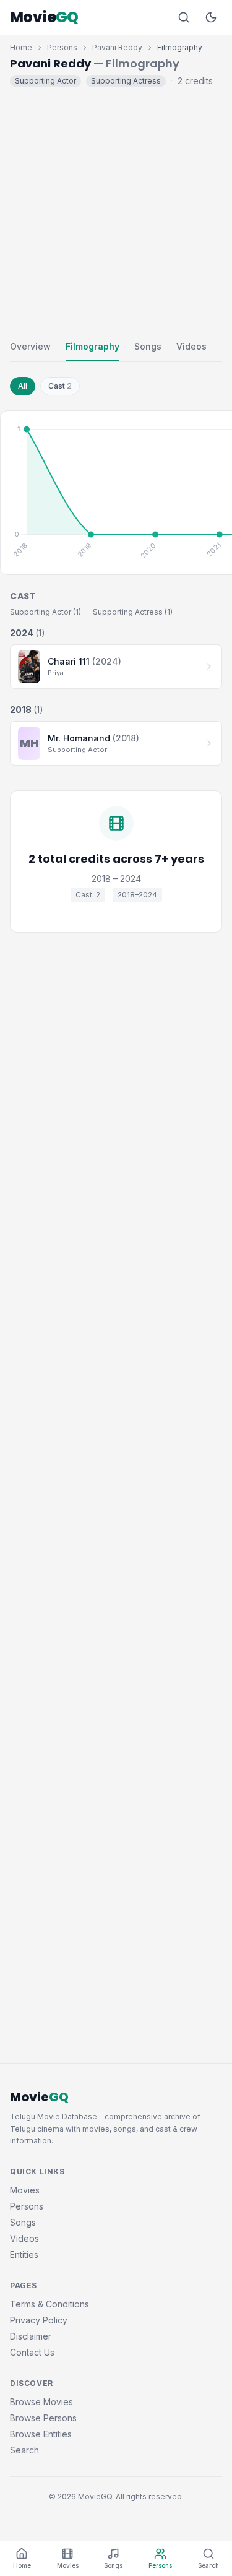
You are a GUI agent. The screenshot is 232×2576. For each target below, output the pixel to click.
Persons (62, 47)
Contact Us (32, 2352)
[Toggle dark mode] (211, 17)
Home (21, 47)
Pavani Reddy (117, 47)
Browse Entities (41, 2434)
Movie (44, 17)
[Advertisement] (116, 211)
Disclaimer (31, 2336)
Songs (148, 346)
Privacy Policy (39, 2320)
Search (24, 2450)
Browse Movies (41, 2402)
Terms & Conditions (49, 2304)
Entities (24, 2254)
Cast (60, 386)
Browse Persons (43, 2418)
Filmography (92, 346)
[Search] (184, 17)
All (23, 386)
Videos (191, 346)
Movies (25, 2190)
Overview (30, 346)
